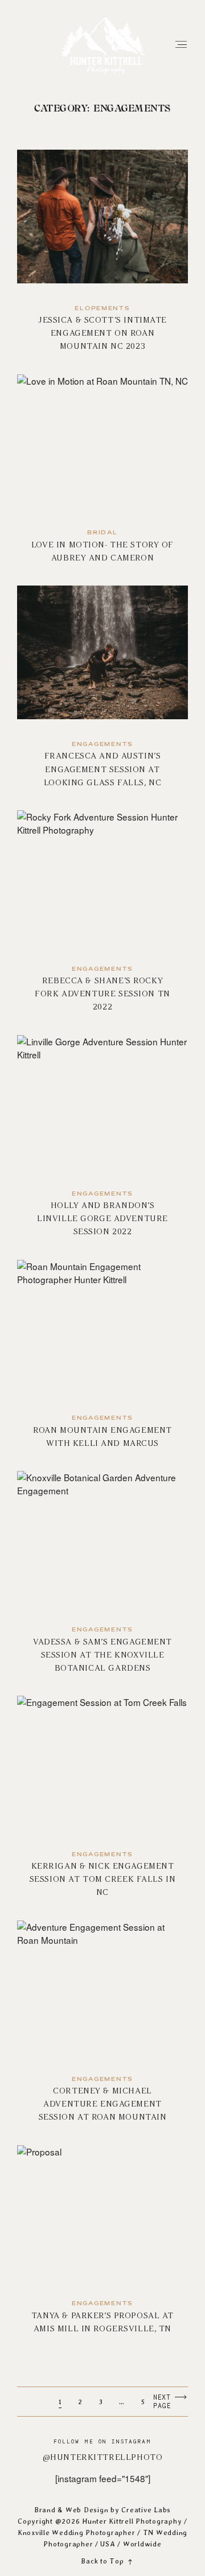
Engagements (102, 745)
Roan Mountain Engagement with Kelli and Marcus (103, 1361)
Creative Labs (146, 2510)
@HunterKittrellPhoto (103, 2457)
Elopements (102, 309)
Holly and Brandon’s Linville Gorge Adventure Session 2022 (103, 1143)
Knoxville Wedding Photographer (76, 2532)
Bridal (102, 533)
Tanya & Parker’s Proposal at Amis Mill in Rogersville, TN (103, 2247)
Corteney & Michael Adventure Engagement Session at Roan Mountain (103, 2029)
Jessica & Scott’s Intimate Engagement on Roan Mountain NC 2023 (103, 258)
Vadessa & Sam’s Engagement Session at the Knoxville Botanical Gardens (103, 1579)
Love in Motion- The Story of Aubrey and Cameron (103, 476)
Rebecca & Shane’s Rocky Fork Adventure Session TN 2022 (103, 918)
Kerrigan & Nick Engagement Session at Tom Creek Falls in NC (103, 1804)
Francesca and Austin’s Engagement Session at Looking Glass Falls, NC (103, 694)
